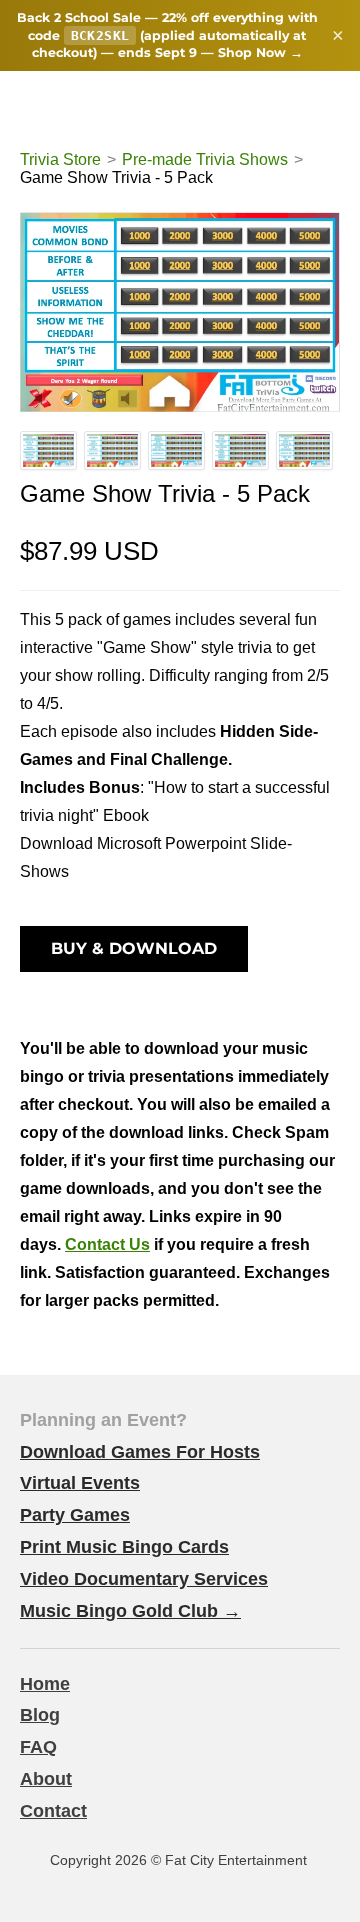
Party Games (75, 1515)
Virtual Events (80, 1483)
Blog (40, 1715)
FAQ (38, 1747)
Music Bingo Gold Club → (130, 1611)
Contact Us (107, 1244)
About (46, 1779)
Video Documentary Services (144, 1579)
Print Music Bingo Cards (124, 1547)
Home (45, 1684)
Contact (53, 1811)
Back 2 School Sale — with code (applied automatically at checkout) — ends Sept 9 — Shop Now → (167, 35)
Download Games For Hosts (140, 1452)
